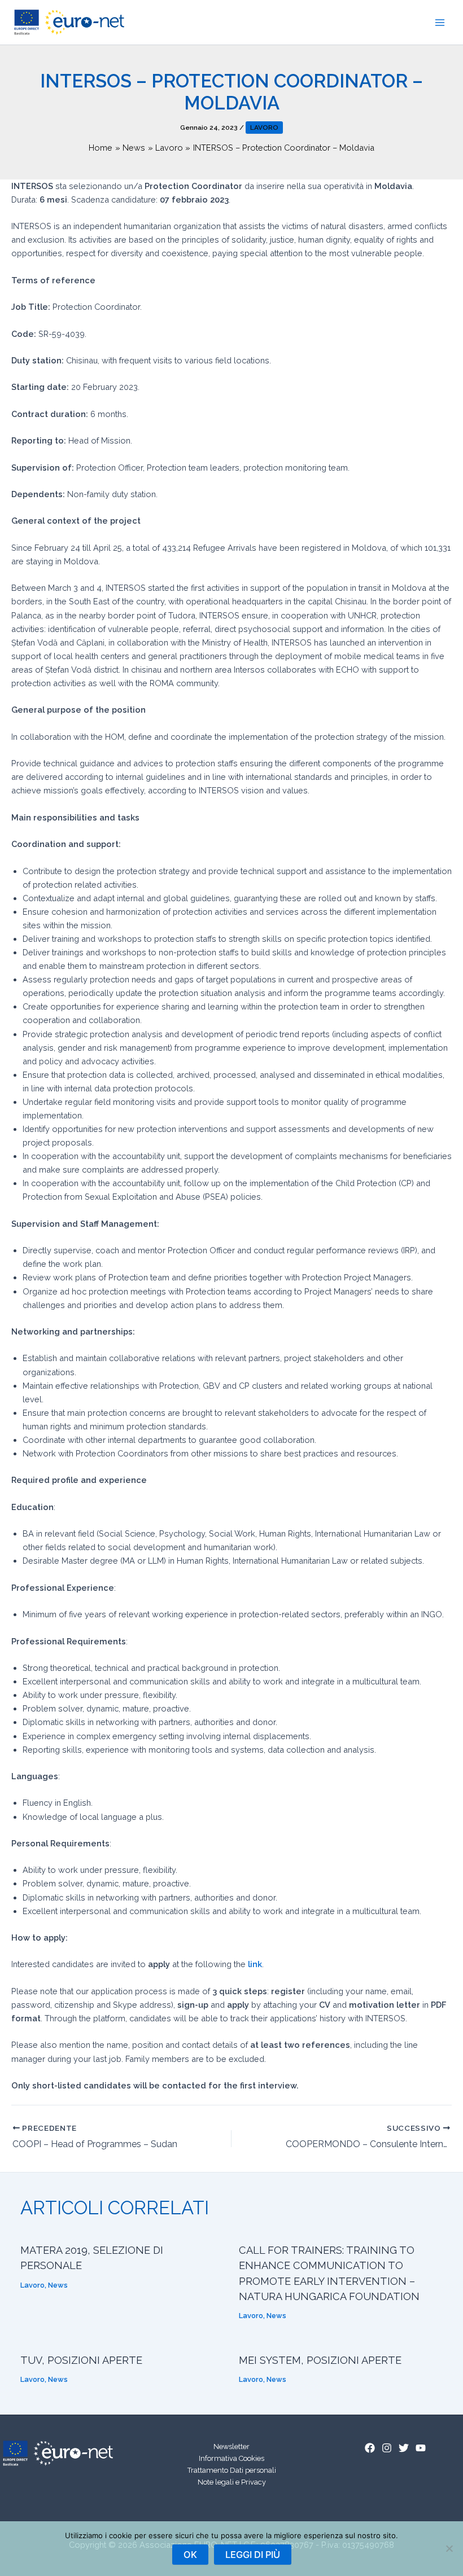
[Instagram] (387, 2448)
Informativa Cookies (231, 2458)
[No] (449, 2548)
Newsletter (231, 2446)
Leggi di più (253, 2555)
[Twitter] (404, 2448)
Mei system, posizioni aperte (320, 2360)
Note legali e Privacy (232, 2482)
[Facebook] (370, 2448)
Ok (190, 2555)
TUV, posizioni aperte (81, 2360)
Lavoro (264, 128)
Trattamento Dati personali (232, 2470)
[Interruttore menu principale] (440, 23)
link (255, 1964)
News (58, 2285)
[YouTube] (421, 2448)
